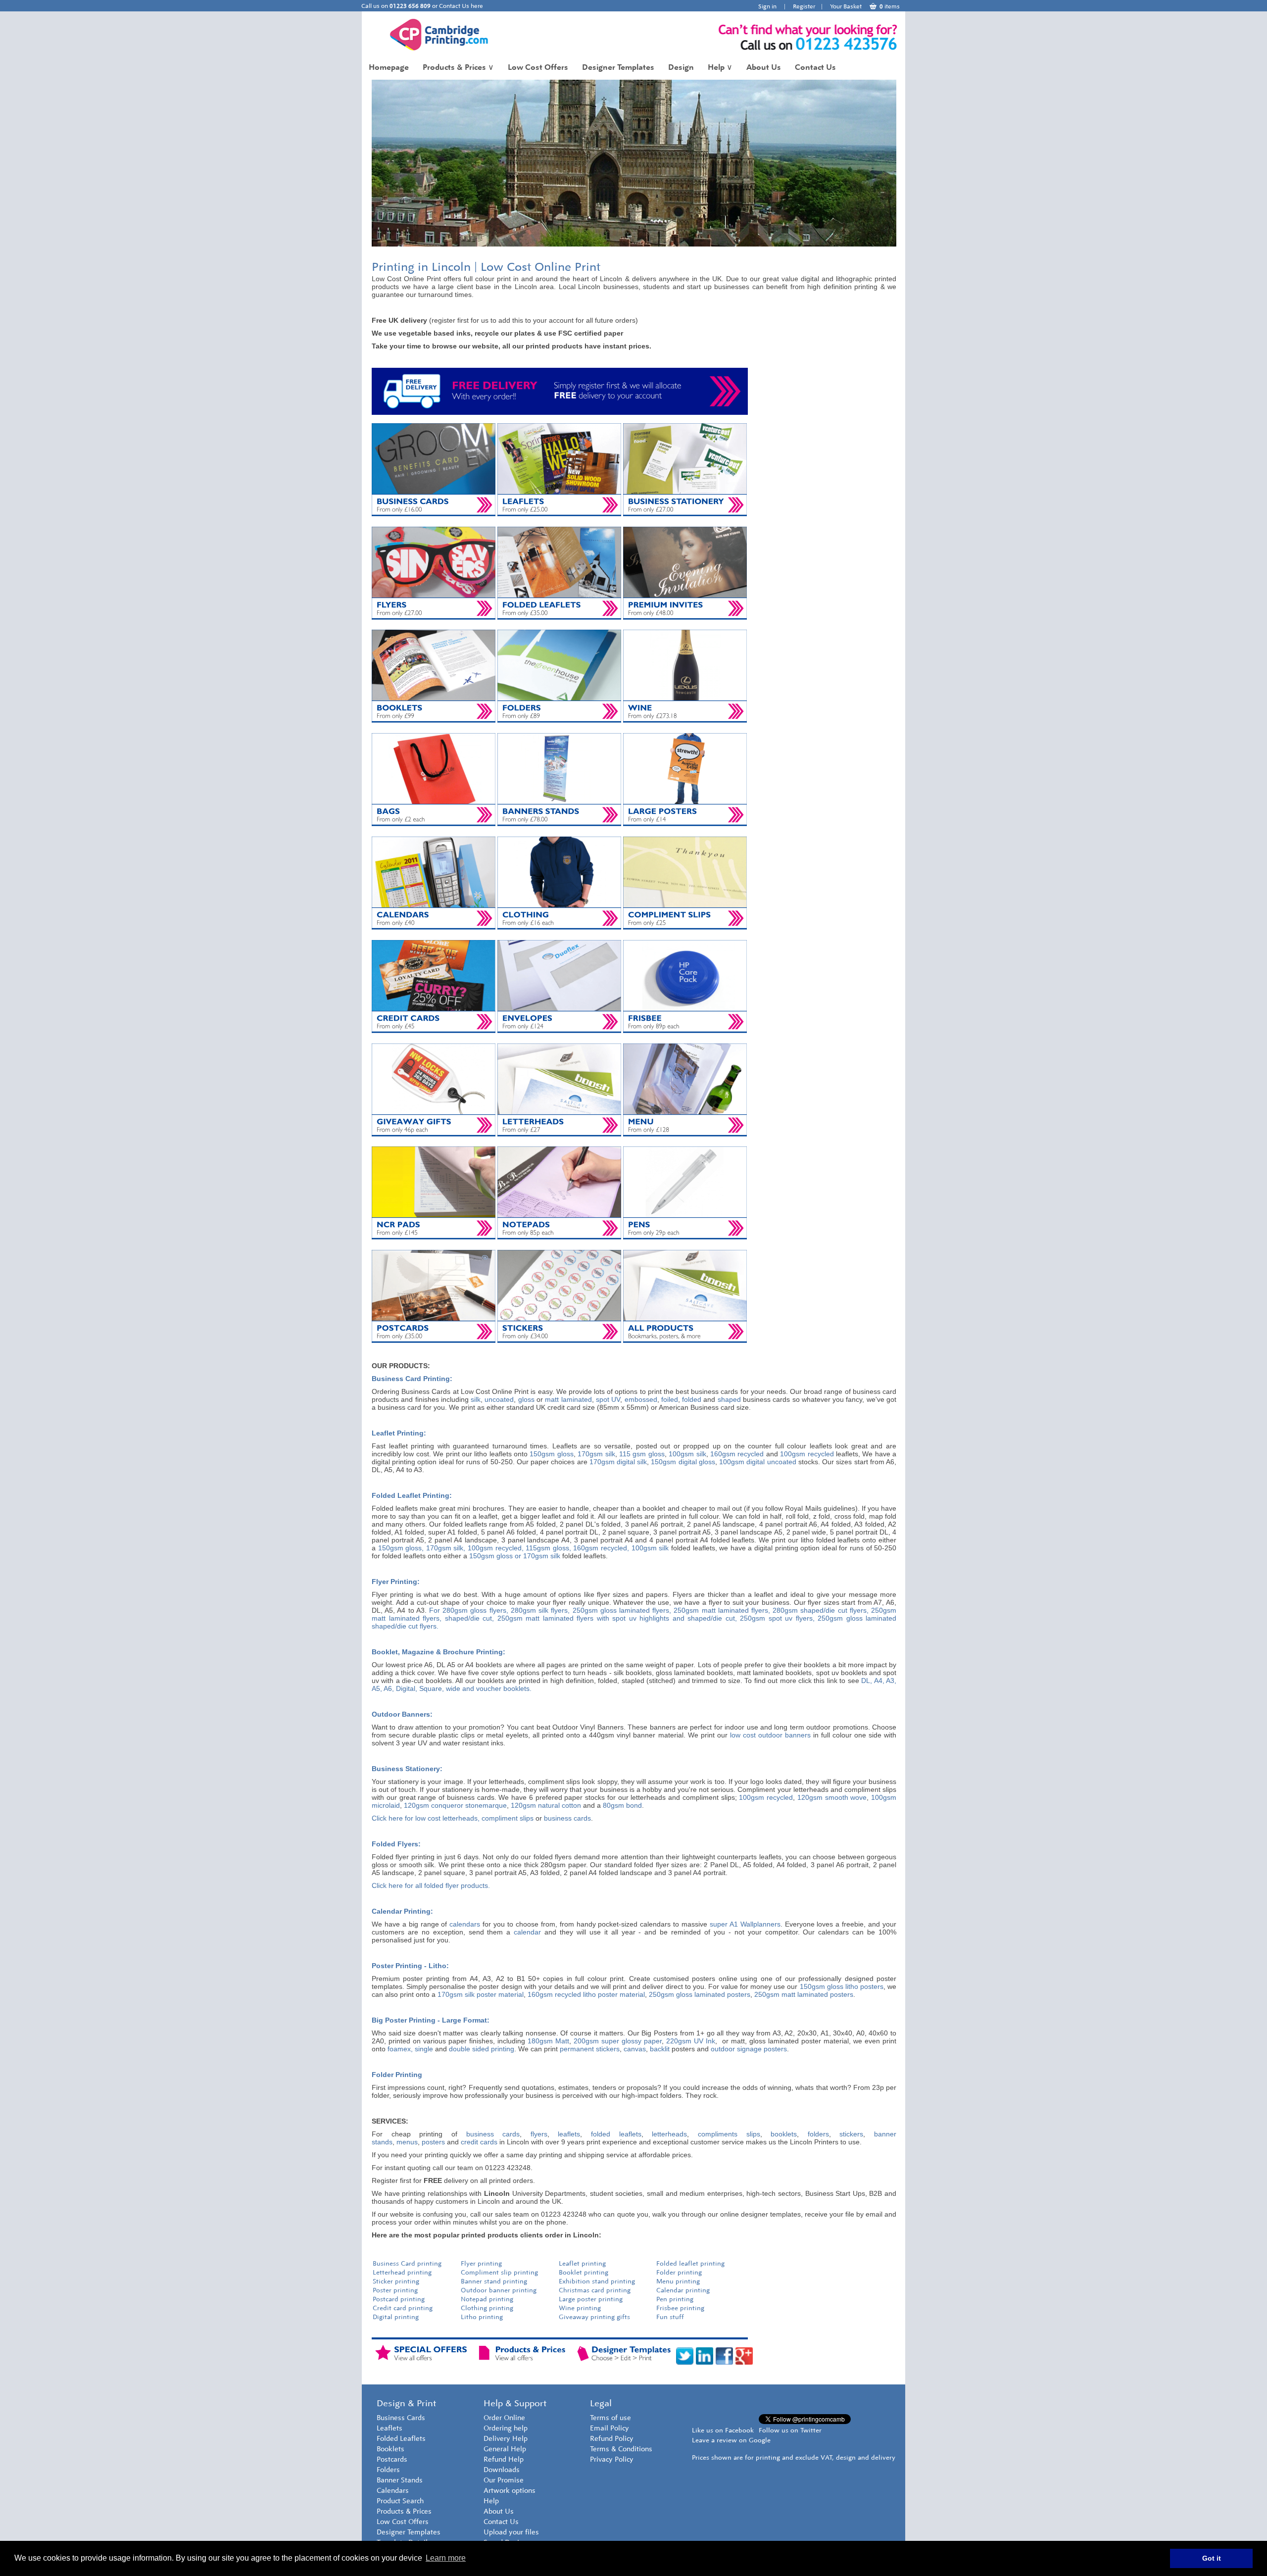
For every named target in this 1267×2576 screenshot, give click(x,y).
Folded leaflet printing (690, 2263)
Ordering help (506, 2428)
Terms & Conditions (621, 2449)
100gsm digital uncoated (757, 1462)
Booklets (390, 2449)
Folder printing (679, 2272)
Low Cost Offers (538, 67)
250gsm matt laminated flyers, (722, 1610)
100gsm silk (687, 1454)
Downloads (502, 2470)
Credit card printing (403, 2308)
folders (818, 2134)
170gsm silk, (446, 1548)
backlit (660, 2049)
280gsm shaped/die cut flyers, (821, 1610)
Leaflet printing (582, 2263)
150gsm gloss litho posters (842, 1986)
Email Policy (609, 2428)
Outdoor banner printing (499, 2290)
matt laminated (568, 1399)
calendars (465, 1924)
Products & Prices (458, 67)
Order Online (504, 2418)
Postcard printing (399, 2299)
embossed (641, 1399)
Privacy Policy (612, 2459)
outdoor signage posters (749, 2049)
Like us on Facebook (723, 2430)
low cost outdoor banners (770, 1735)
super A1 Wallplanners (745, 1924)
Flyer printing (481, 2263)
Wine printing (580, 2308)
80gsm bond (622, 1805)
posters (433, 2142)
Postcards (392, 2459)
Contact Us (815, 67)
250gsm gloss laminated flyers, (622, 1610)
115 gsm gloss (642, 1454)
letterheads (669, 2134)
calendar (527, 1932)
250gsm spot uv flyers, (779, 1618)
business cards (567, 1818)
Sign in (767, 6)
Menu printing (678, 2281)
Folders (388, 2470)
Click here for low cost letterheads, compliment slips (453, 1818)
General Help (505, 2449)
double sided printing (482, 2049)
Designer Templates (618, 67)
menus (407, 2142)
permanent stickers (590, 2049)
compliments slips (729, 2134)
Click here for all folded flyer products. (431, 1885)
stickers (851, 2134)
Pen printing (675, 2299)
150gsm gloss (551, 1454)
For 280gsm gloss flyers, (469, 1610)
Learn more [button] (446, 2558)
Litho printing (482, 2317)
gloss (526, 1399)
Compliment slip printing (499, 2272)
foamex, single (410, 2049)
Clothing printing (487, 2308)
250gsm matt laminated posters (804, 1994)
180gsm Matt (548, 2041)
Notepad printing (487, 2299)
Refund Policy (612, 2439)
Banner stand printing (494, 2281)
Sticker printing (396, 2281)
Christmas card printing (595, 2290)
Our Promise (504, 2480)
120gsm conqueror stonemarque (455, 1805)
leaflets (569, 2134)
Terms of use (610, 2418)
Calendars (393, 2491)
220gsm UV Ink (691, 2041)
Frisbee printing (680, 2308)
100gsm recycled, (496, 1548)
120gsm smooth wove (832, 1797)
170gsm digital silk (618, 1462)
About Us (764, 67)
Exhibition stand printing (597, 2281)
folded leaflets (616, 2134)
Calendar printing (683, 2290)
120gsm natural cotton (546, 1805)
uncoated (499, 1399)
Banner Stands (400, 2480)
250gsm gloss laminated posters (700, 1994)
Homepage (389, 67)
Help (720, 67)
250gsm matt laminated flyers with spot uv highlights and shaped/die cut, (617, 1618)
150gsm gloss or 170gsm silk (515, 1556)
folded (692, 1399)
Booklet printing (585, 2272)
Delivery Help (506, 2439)
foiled (670, 1399)
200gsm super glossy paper (618, 2041)
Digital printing (396, 2317)
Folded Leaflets (401, 2439)
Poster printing (395, 2290)
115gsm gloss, (548, 1548)
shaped (729, 1399)
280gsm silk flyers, (540, 1610)
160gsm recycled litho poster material (586, 1994)
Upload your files (511, 2532)
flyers (539, 2134)
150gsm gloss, (401, 1548)
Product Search (400, 2501)
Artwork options (510, 2491)
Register (804, 6)
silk (476, 1399)
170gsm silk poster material (481, 1994)
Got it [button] (1212, 2558)
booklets (784, 2134)
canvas (635, 2049)
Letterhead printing (402, 2272)
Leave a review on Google (731, 2440)
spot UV (608, 1399)
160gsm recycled (737, 1454)
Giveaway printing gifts (594, 2317)
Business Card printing (407, 2263)
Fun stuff (670, 2317)
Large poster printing (591, 2299)
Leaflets (390, 2428)
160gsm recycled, (601, 1548)
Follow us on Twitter (790, 2430)
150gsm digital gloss (683, 1462)
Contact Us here (461, 6)
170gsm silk (596, 1454)
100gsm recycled (807, 1454)
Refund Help (504, 2459)
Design (681, 67)
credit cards (479, 2142)
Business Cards (401, 2418)
